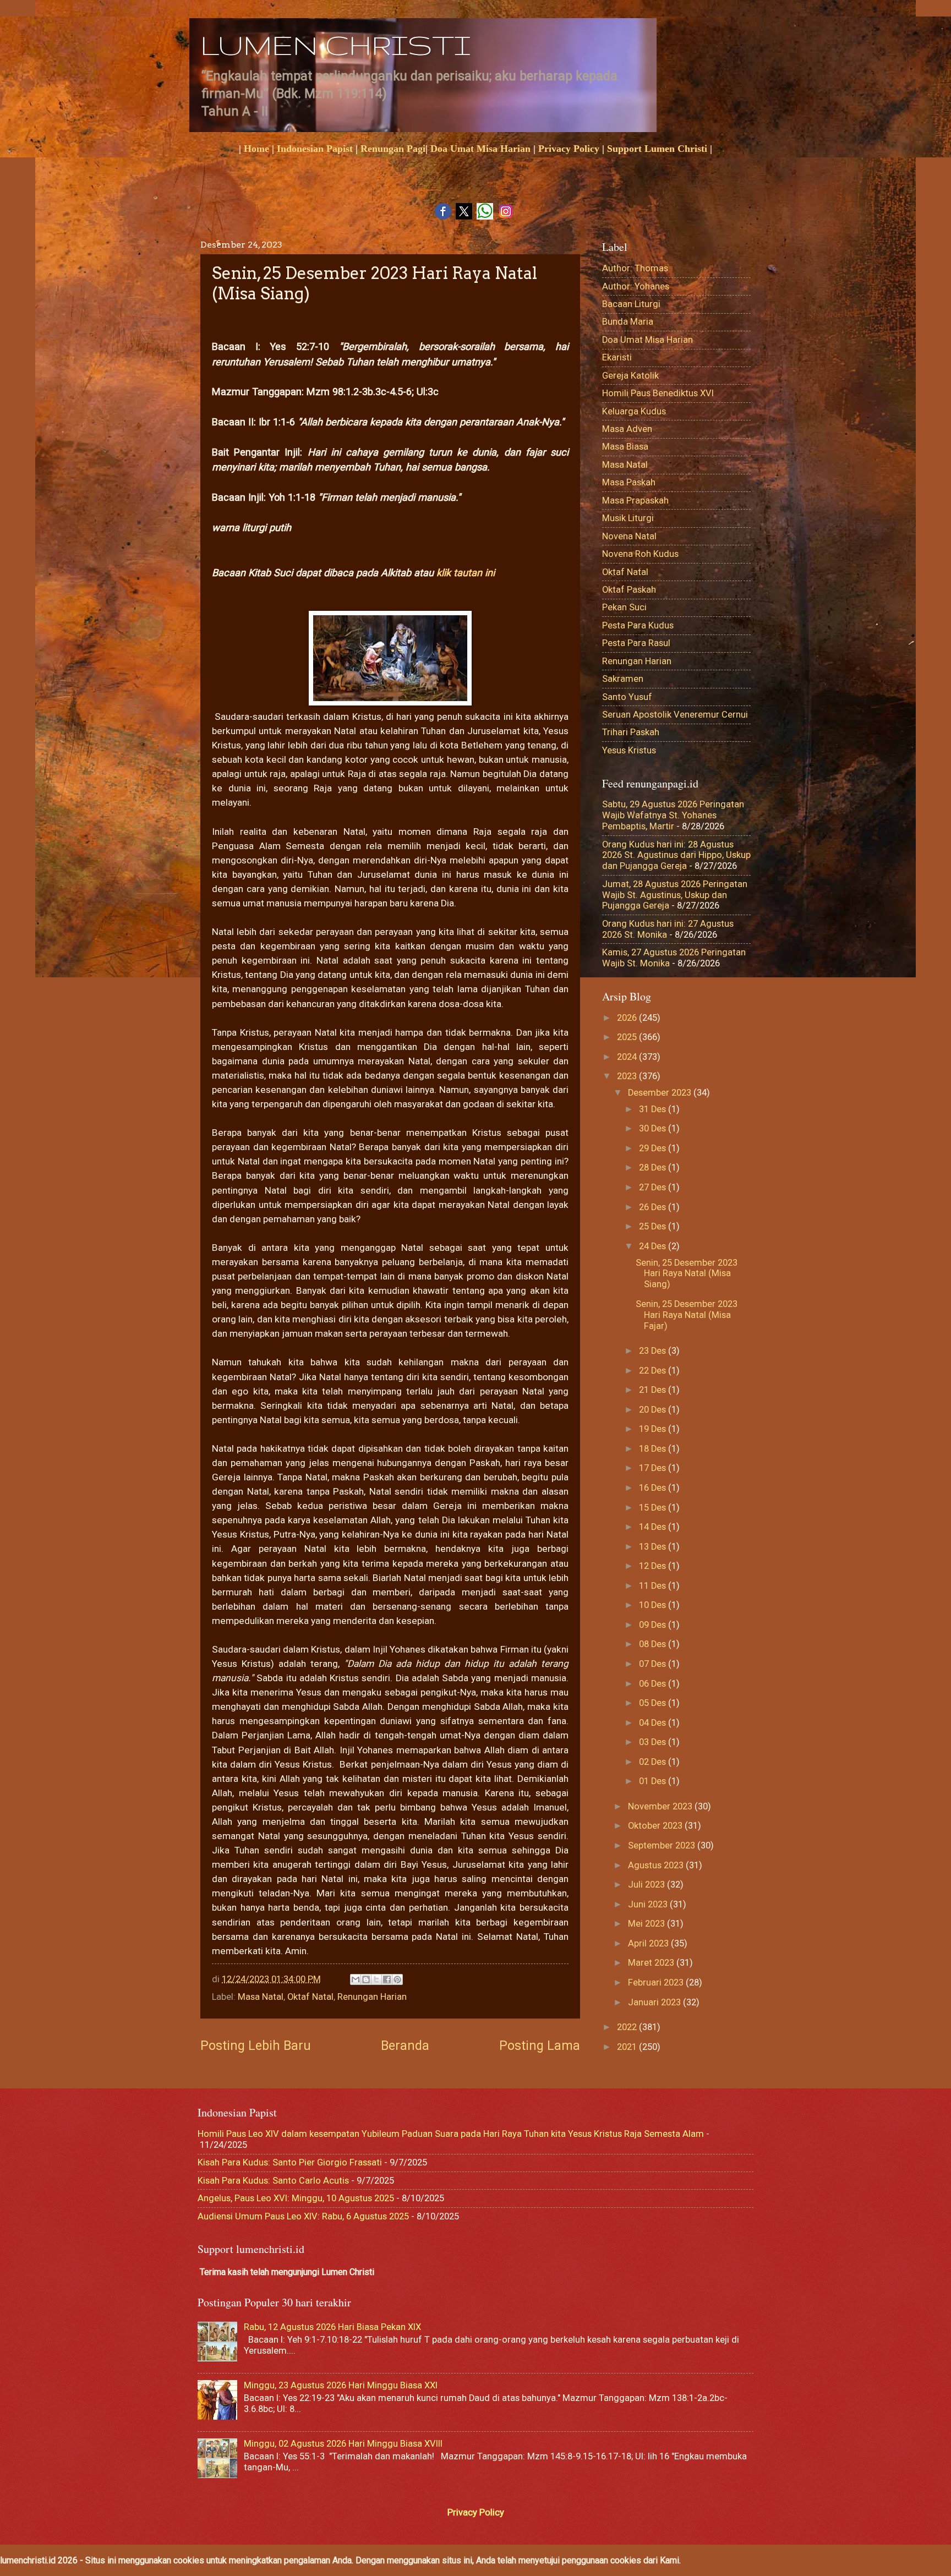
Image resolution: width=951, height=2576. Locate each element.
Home (256, 149)
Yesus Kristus (629, 750)
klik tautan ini (467, 573)
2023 (628, 1076)
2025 (628, 1037)
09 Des (654, 1625)
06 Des (654, 1684)
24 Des (654, 1246)
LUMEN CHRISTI (335, 45)
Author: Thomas (635, 268)
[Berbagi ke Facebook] (387, 1979)
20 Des (654, 1410)
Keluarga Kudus (634, 411)
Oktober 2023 (656, 1826)
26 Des (654, 1207)
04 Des (654, 1723)
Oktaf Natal (310, 1997)
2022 (628, 2027)
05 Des (654, 1703)
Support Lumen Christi (657, 149)
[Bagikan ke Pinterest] (397, 1979)
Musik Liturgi (628, 518)
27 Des (654, 1187)
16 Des (654, 1488)
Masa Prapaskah (635, 501)
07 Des (654, 1664)
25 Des (654, 1226)
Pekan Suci (624, 607)
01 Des (654, 1781)
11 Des (654, 1586)
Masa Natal (261, 1997)
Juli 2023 (647, 1885)
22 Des (654, 1371)
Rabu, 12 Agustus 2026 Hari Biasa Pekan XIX (332, 2327)
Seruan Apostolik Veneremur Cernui (675, 715)
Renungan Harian (372, 1997)
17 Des (654, 1468)
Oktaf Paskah (629, 590)
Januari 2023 (655, 2002)
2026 (628, 1018)
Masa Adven (627, 429)
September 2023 (663, 1845)
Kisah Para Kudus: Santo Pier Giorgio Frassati (290, 2162)
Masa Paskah (629, 482)
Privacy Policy (569, 149)
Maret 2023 (652, 1963)
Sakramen (623, 679)
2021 (628, 2047)
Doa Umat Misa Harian (480, 149)
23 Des (654, 1351)
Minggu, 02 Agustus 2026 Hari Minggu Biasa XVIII (343, 2444)
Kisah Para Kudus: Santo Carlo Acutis (273, 2181)
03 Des (654, 1742)
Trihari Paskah (631, 732)
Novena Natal (629, 536)
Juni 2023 (649, 1904)
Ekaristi (617, 357)
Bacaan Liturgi (631, 304)
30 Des (654, 1128)
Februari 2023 (657, 1982)
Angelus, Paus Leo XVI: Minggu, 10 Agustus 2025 (296, 2198)
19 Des (654, 1429)
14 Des (654, 1527)
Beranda (405, 2046)
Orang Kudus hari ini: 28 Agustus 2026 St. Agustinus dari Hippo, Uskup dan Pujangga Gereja (676, 855)
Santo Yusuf (627, 697)
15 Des (654, 1508)
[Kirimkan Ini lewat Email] (356, 1979)
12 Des (654, 1566)
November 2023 (661, 1806)
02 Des (654, 1762)
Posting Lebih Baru (256, 2046)
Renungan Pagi (393, 149)
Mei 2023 (647, 1924)
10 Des (654, 1605)
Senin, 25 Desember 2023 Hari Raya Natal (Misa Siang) (687, 1274)
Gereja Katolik (630, 376)
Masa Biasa (625, 447)
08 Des (654, 1644)
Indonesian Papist (315, 149)
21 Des (654, 1390)
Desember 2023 (661, 1093)
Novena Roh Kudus (640, 554)
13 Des (654, 1547)
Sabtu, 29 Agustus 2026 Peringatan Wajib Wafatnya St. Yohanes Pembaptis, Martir (673, 815)
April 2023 (649, 1943)
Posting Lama (540, 2046)
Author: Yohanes (636, 286)
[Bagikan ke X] (376, 1979)
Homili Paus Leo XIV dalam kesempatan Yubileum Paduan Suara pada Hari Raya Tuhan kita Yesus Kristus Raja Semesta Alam (451, 2134)
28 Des (654, 1167)
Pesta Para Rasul (636, 643)
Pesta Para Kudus (638, 625)
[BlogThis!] (366, 1979)
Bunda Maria (628, 322)
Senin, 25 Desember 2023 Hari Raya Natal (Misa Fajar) (687, 1315)
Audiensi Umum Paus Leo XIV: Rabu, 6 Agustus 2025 (303, 2216)
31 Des (654, 1109)
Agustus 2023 (657, 1865)
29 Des (654, 1148)
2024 (628, 1057)
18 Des (654, 1449)
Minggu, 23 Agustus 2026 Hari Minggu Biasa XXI (341, 2385)
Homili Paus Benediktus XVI (658, 393)
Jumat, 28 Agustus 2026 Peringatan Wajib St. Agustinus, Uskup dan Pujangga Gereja (675, 895)
